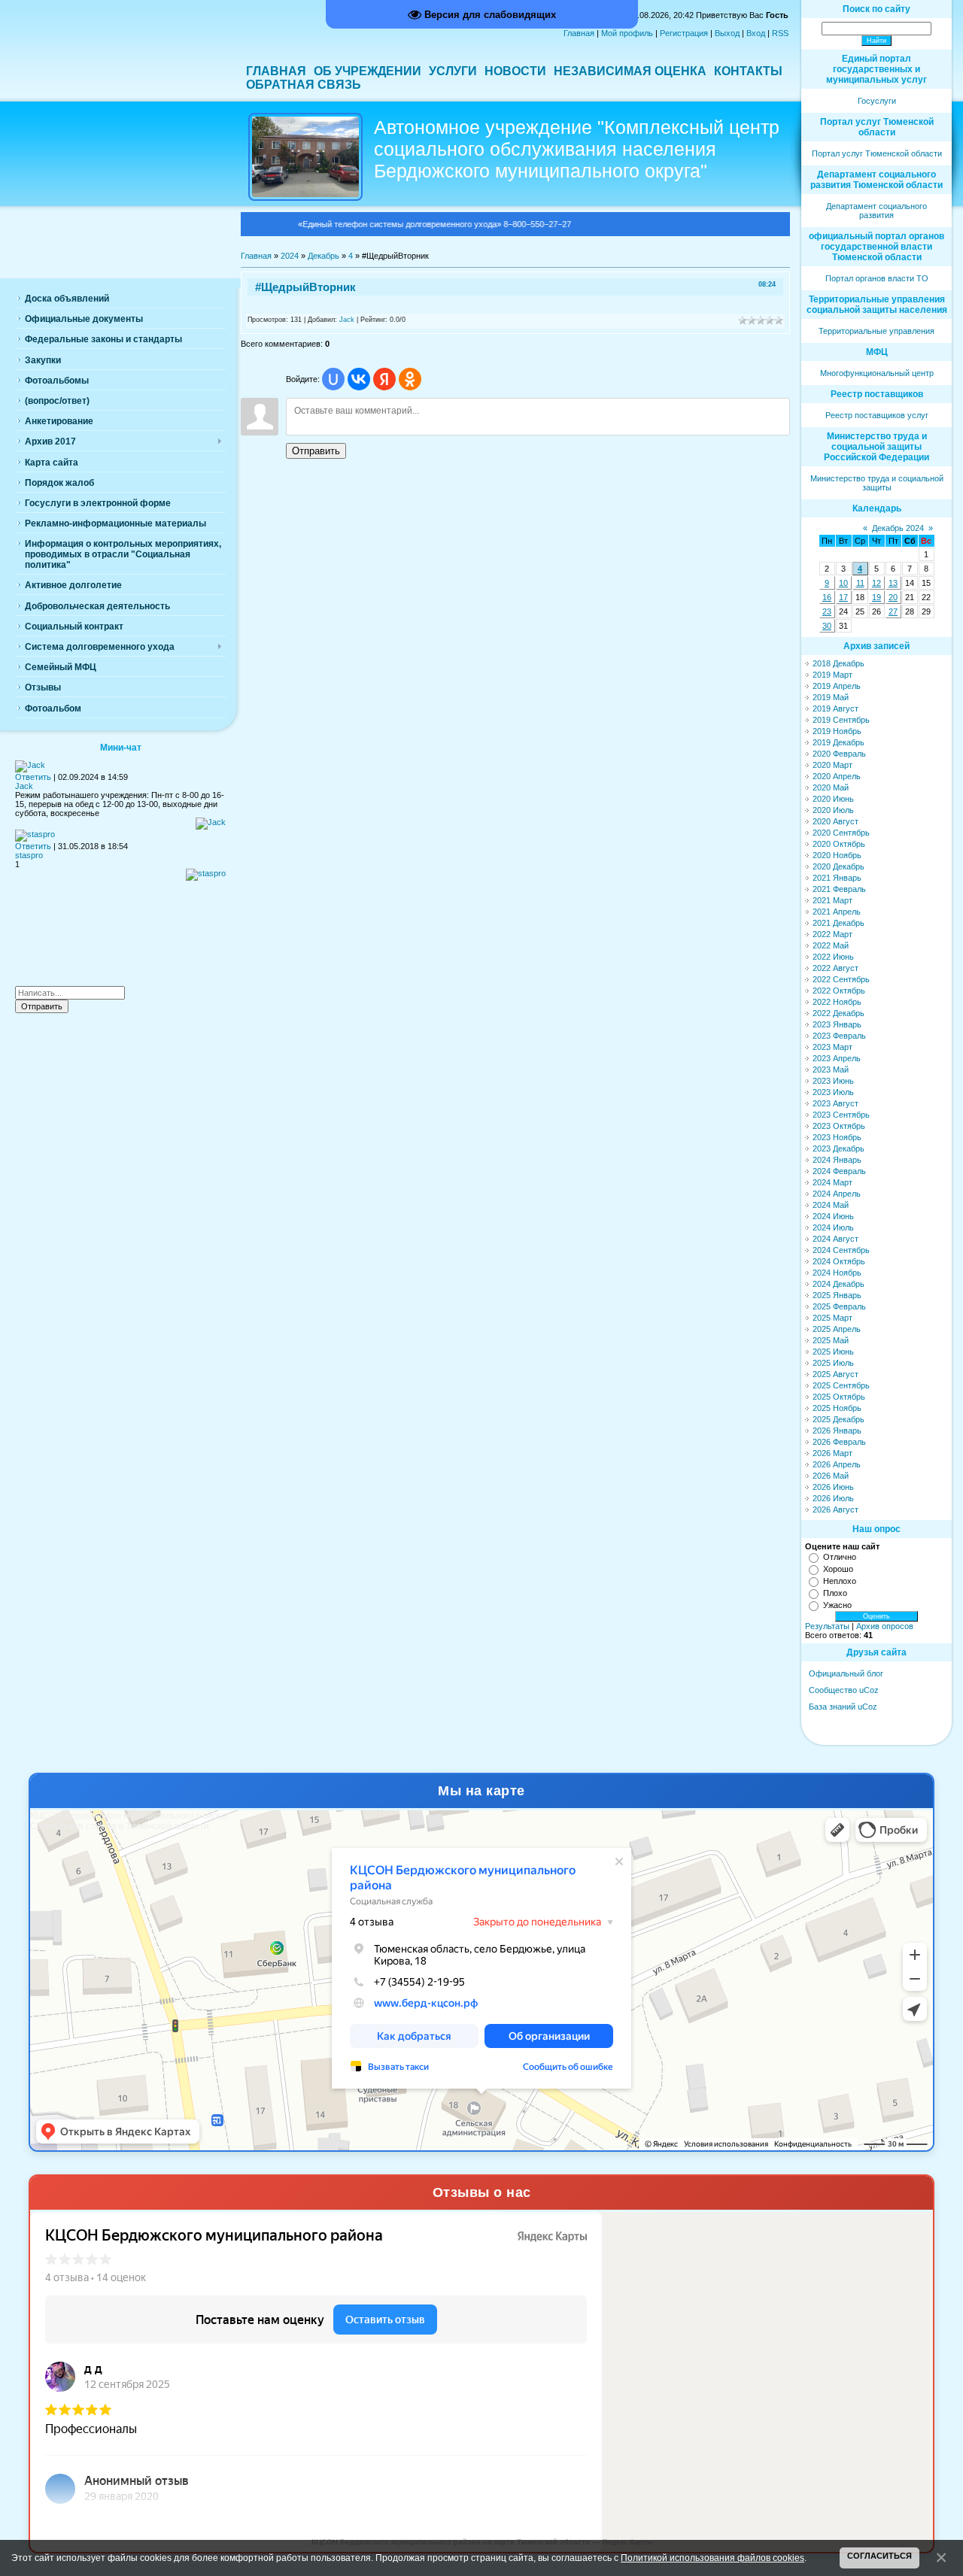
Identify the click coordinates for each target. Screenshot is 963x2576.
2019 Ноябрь (837, 731)
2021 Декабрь (838, 923)
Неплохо (840, 1581)
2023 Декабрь (838, 1148)
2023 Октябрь (839, 1126)
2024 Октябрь (839, 1261)
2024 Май (831, 1205)
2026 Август (835, 1509)
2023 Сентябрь (841, 1115)
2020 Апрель (837, 776)
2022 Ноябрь (837, 1002)
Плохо (835, 1593)
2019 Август (835, 708)
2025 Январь (837, 1295)
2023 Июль (833, 1092)
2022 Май (831, 945)
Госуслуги (877, 101)
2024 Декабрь (838, 1284)
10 (843, 583)
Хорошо (838, 1569)
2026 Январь (837, 1431)
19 (876, 597)
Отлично (840, 1557)
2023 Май (831, 1070)
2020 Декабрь (838, 866)
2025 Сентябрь (841, 1385)
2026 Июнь (833, 1487)
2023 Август (835, 1103)
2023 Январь (837, 1024)
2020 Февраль (839, 754)
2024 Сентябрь (841, 1250)
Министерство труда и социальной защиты (877, 483)
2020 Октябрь (839, 844)
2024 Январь (837, 1160)
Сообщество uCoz (844, 1690)
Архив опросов (885, 1626)
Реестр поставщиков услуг (877, 415)
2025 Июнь (833, 1352)
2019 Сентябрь (841, 720)
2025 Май (831, 1340)
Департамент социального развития (876, 211)
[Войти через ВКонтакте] (359, 379)
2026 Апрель (837, 1464)
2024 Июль (833, 1227)
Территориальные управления (876, 331)
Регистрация (684, 33)
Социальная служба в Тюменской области (120, 1826)
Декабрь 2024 (898, 528)
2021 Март (832, 900)
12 (876, 583)
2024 (290, 256)
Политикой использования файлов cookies (712, 2558)
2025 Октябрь (839, 1397)
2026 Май (831, 1476)
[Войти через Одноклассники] (410, 379)
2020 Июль (833, 810)
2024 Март (832, 1182)
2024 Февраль (839, 1171)
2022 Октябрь (839, 991)
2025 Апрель (837, 1329)
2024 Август (835, 1239)
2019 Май (831, 697)
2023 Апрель (837, 1058)
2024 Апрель (837, 1194)
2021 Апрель (837, 912)
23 (827, 611)
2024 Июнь (833, 1216)
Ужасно (837, 1605)
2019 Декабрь (838, 742)
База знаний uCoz (843, 1707)
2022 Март (832, 934)
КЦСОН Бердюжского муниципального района (129, 1816)
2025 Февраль (839, 1306)
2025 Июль (833, 1363)
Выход (727, 33)
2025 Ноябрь (837, 1408)
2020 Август (835, 821)
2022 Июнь (833, 957)
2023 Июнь (833, 1081)
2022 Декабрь (838, 1013)
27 (893, 611)
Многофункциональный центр (877, 373)
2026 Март (832, 1453)
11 (860, 583)
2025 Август (835, 1374)
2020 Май (831, 787)
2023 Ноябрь (837, 1137)
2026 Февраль (839, 1442)
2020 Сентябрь (841, 833)
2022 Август (835, 968)
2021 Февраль (839, 889)
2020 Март (832, 765)
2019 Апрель (837, 686)
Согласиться (879, 2556)
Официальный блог (846, 1673)
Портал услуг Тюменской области (877, 153)
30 (827, 626)
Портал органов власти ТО (877, 278)
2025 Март (832, 1318)
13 (893, 583)
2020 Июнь (833, 799)
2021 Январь (837, 878)
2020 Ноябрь (837, 855)
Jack (347, 320)
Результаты (827, 1626)
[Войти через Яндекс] (384, 379)
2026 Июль (833, 1498)
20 (893, 597)
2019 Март (832, 675)
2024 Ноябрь (837, 1273)
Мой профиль (627, 33)
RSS (780, 33)
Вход (756, 33)
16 (827, 597)
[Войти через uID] (333, 379)
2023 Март (832, 1047)
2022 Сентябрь (841, 979)
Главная (579, 33)
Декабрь (324, 256)
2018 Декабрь (838, 663)
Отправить (316, 451)
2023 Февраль (839, 1036)
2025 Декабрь (838, 1419)
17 (843, 597)
